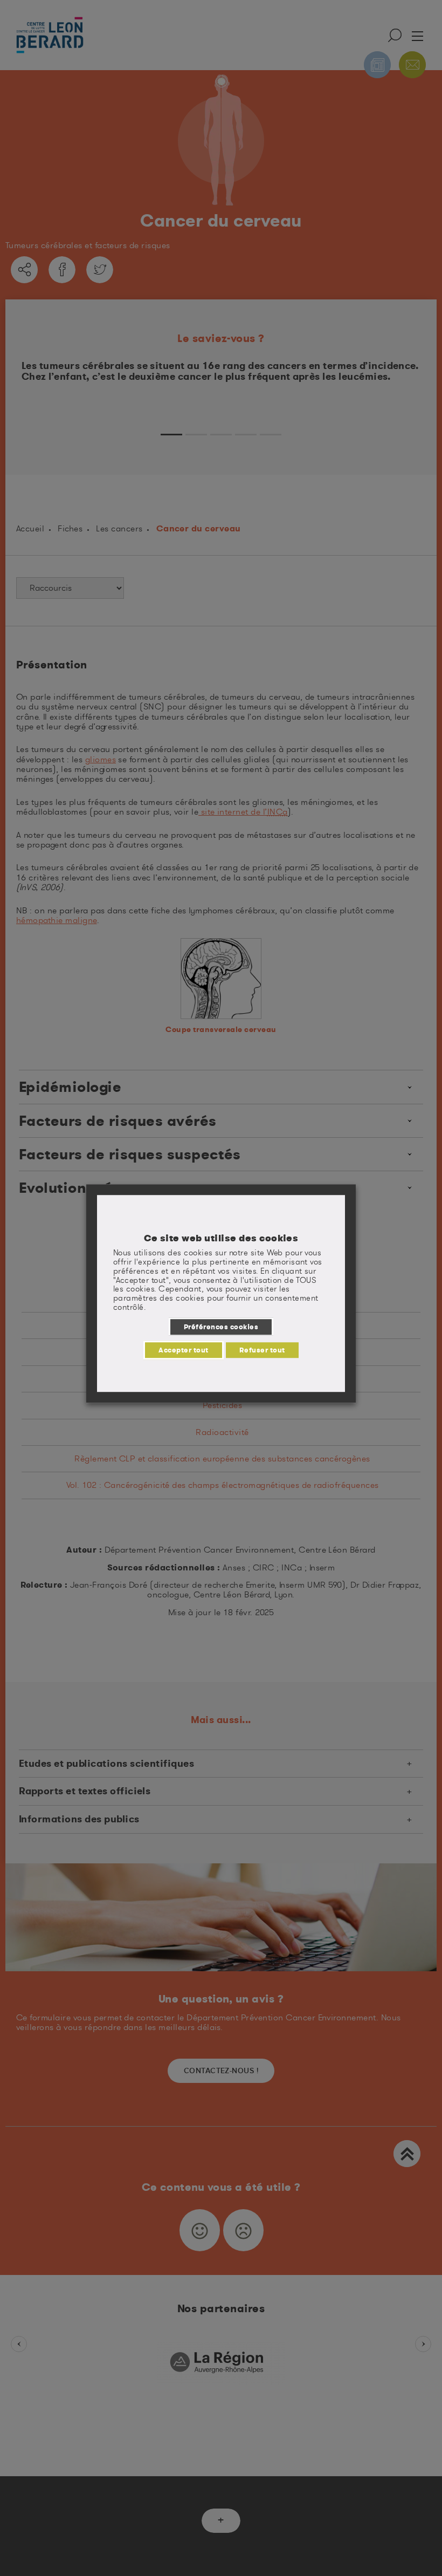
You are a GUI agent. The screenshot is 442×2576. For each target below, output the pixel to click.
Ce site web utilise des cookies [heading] (221, 1238)
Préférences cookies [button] (221, 1327)
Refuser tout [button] (262, 1350)
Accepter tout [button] (183, 1350)
